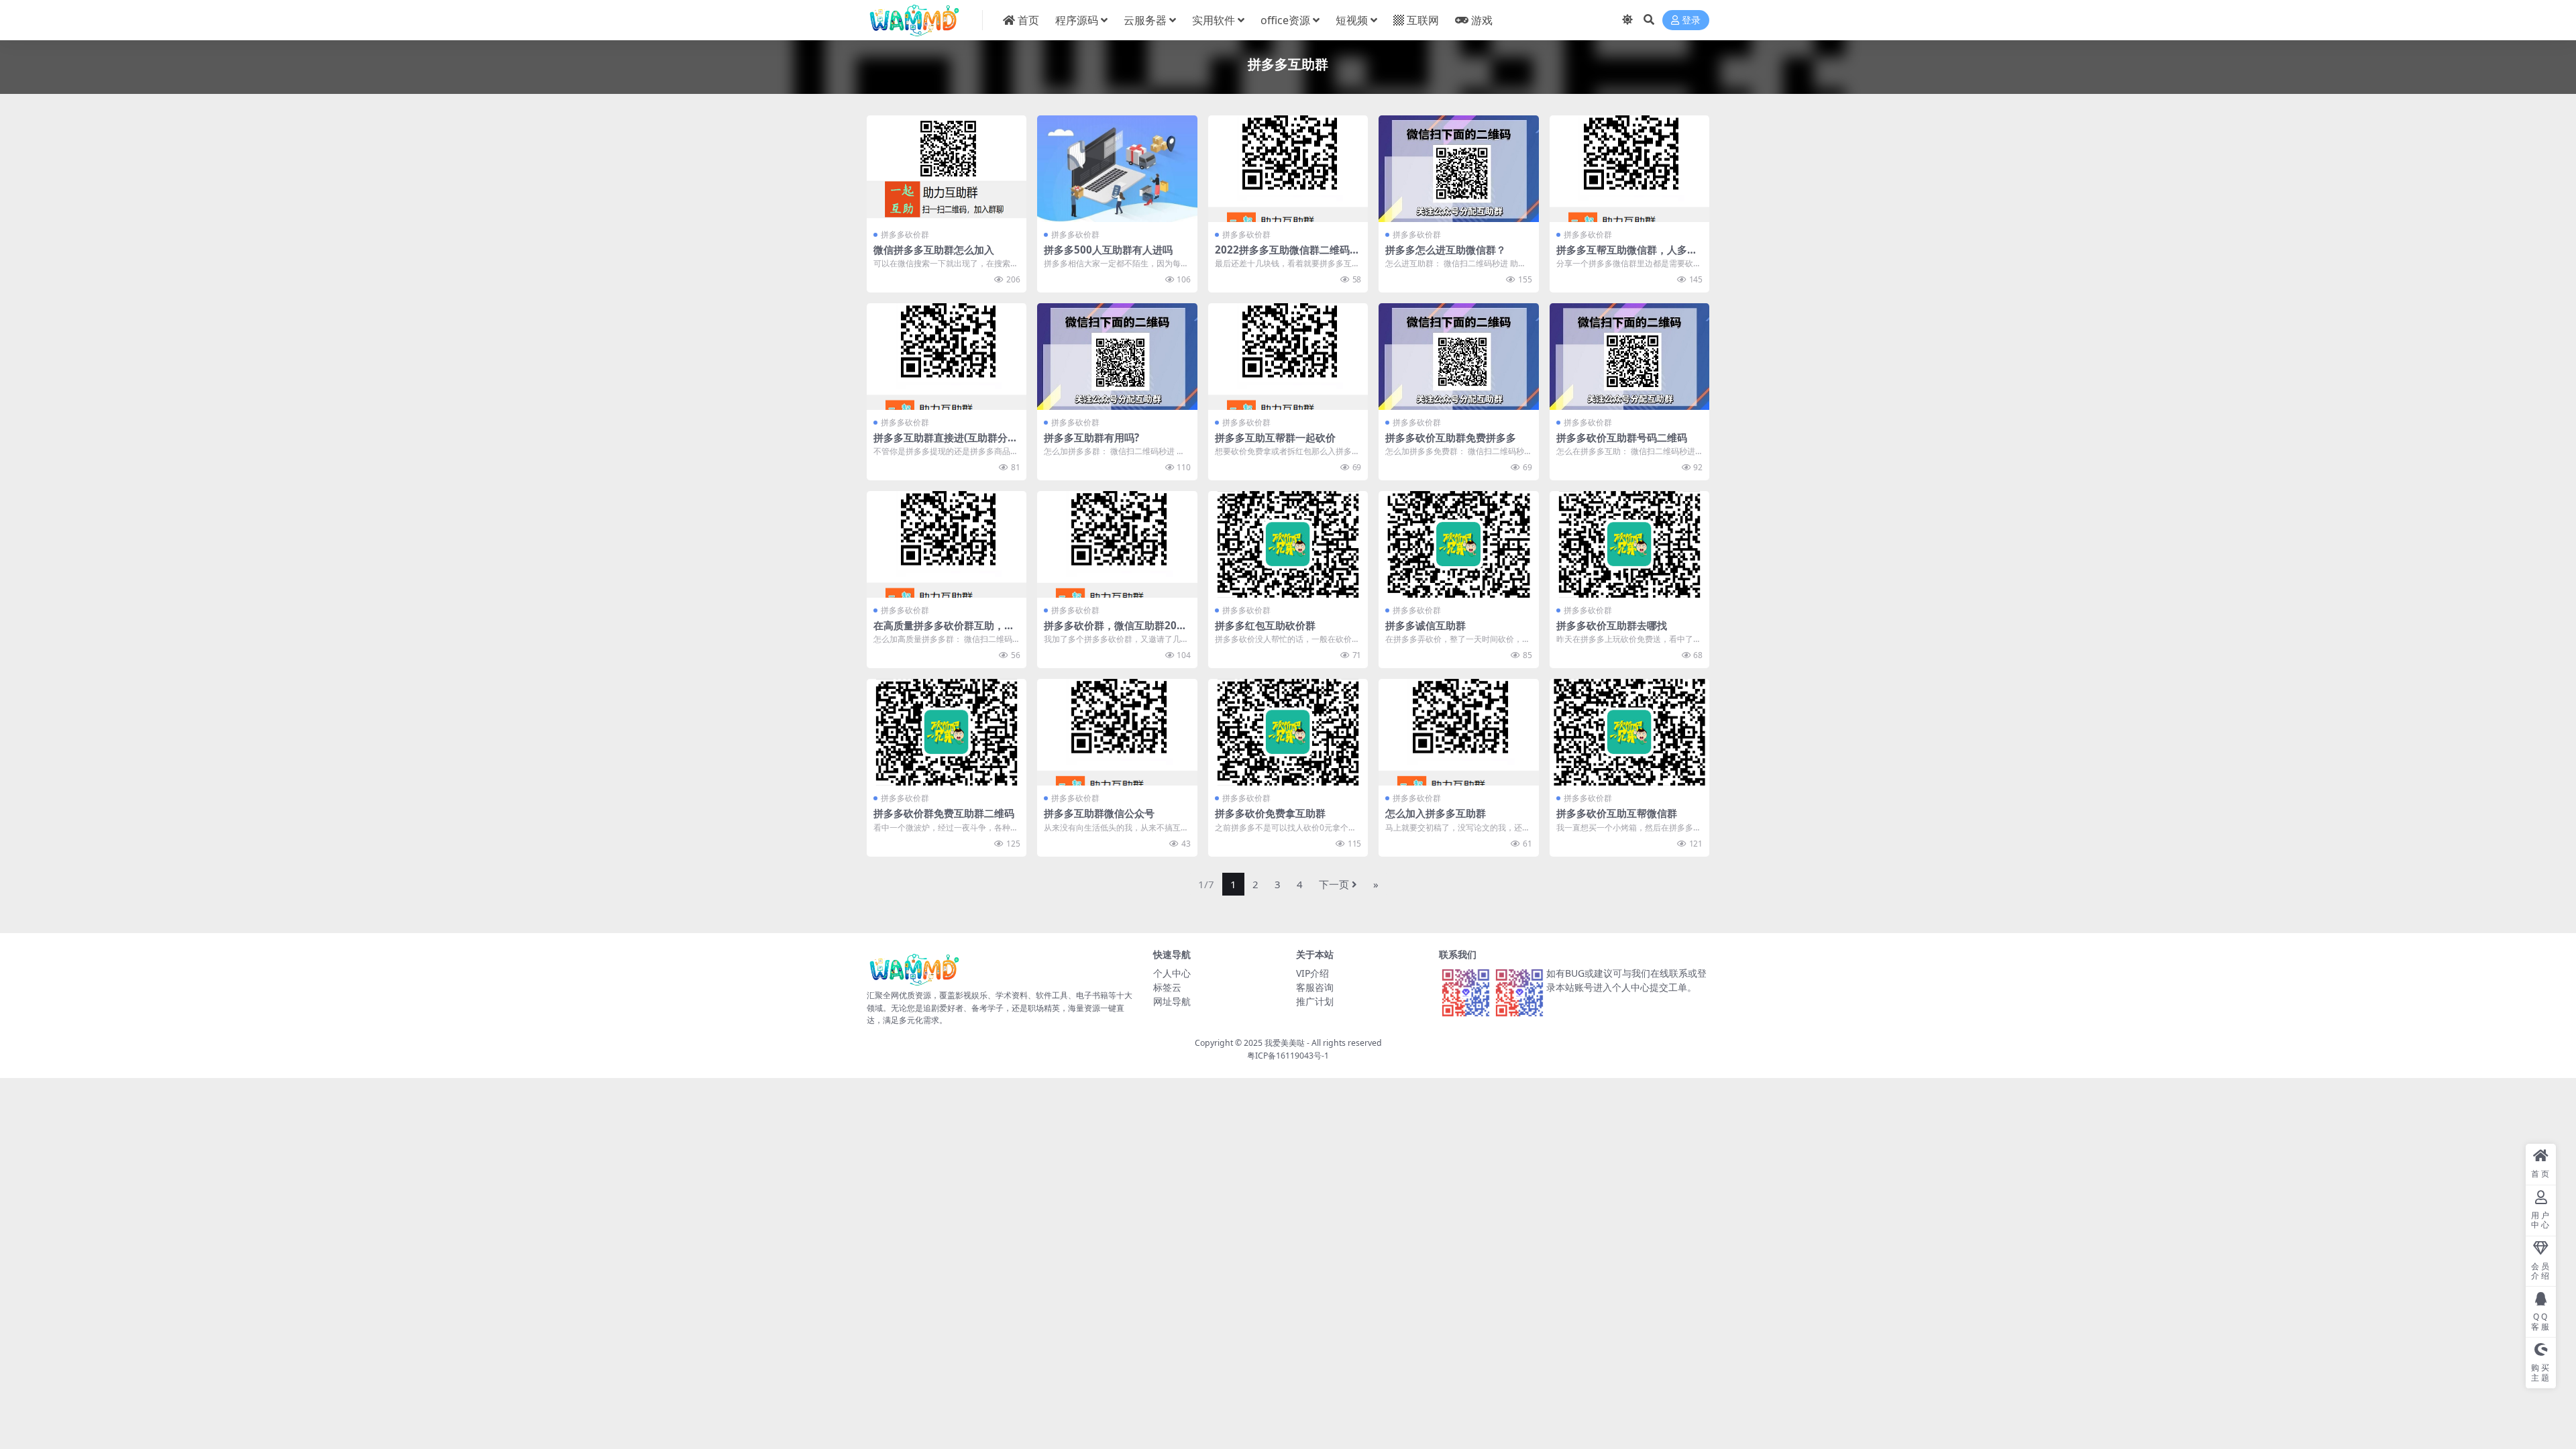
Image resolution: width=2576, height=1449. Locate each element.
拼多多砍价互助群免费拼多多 (1451, 437)
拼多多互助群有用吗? (1091, 437)
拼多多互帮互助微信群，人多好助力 (1627, 256)
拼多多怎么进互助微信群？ (1446, 250)
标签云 (1167, 987)
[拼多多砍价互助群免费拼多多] (1458, 357)
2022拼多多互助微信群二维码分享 (1287, 256)
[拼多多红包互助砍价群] (1288, 544)
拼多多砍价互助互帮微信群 (1617, 813)
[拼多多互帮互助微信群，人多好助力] (1629, 169)
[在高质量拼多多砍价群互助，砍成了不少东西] (947, 544)
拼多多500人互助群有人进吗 (1108, 250)
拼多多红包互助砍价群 (1265, 625)
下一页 (1334, 884)
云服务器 (1145, 20)
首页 (1028, 20)
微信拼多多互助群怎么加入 (934, 250)
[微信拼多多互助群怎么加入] (947, 169)
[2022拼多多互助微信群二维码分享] (1288, 169)
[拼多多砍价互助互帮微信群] (1629, 732)
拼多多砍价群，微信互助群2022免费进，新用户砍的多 (1116, 631)
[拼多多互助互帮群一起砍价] (1288, 357)
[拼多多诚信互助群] (1458, 544)
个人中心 (1172, 973)
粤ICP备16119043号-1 (1288, 1056)
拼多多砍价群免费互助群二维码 (944, 813)
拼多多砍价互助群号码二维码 (1622, 437)
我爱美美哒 (1285, 1043)
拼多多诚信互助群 (1426, 625)
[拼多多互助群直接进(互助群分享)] (947, 357)
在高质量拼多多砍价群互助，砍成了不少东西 (944, 631)
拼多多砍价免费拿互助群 (1270, 813)
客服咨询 (1315, 987)
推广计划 (1315, 1001)
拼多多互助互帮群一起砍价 (1275, 437)
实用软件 (1214, 20)
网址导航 (1172, 1001)
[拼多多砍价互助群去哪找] (1629, 544)
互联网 (1423, 20)
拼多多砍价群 (905, 234)
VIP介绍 (1312, 973)
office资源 (1285, 20)
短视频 (1352, 20)
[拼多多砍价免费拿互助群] (1288, 732)
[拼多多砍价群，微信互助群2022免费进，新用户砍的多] (1117, 544)
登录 (1691, 20)
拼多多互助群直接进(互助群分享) (941, 443)
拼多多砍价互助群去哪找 (1612, 625)
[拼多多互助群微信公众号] (1117, 732)
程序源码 (1077, 20)
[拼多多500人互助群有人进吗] (1117, 169)
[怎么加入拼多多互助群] (1458, 732)
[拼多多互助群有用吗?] (1117, 357)
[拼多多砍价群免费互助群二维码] (947, 732)
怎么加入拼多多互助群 (1436, 813)
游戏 (1482, 20)
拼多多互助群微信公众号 (1099, 813)
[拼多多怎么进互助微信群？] (1458, 169)
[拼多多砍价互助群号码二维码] (1629, 357)
